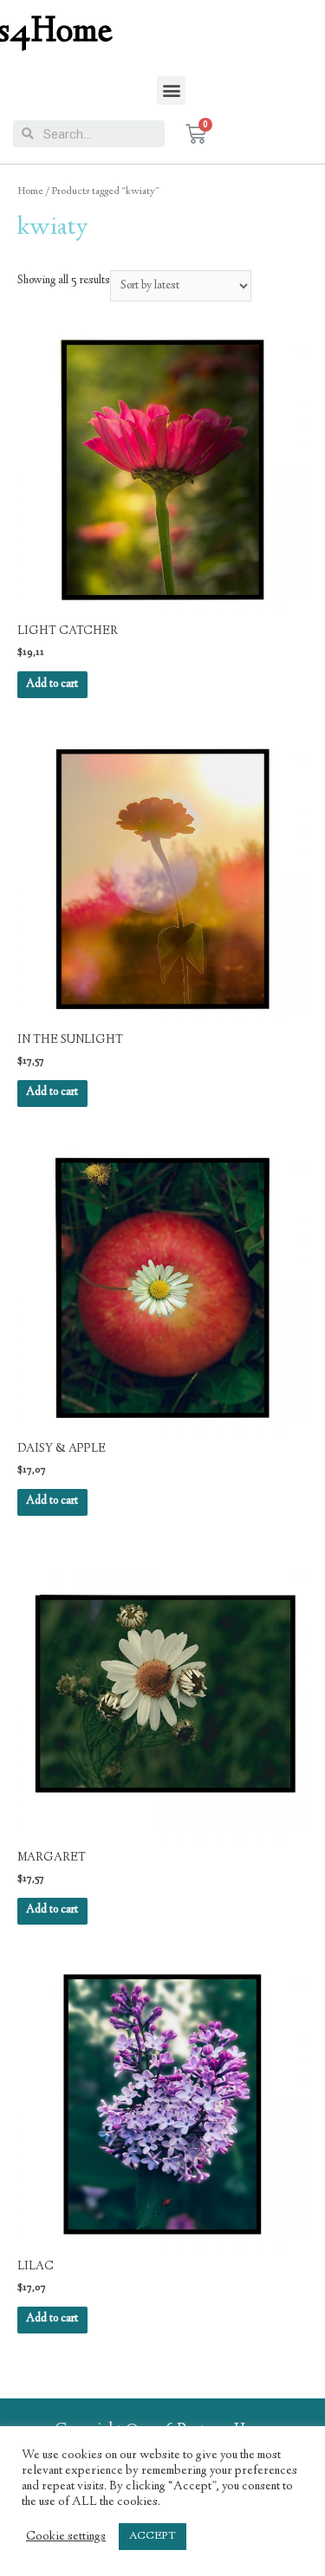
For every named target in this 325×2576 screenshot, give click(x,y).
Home (30, 192)
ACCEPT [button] (153, 2536)
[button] (171, 91)
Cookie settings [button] (66, 2537)
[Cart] (196, 134)
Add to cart (52, 684)
